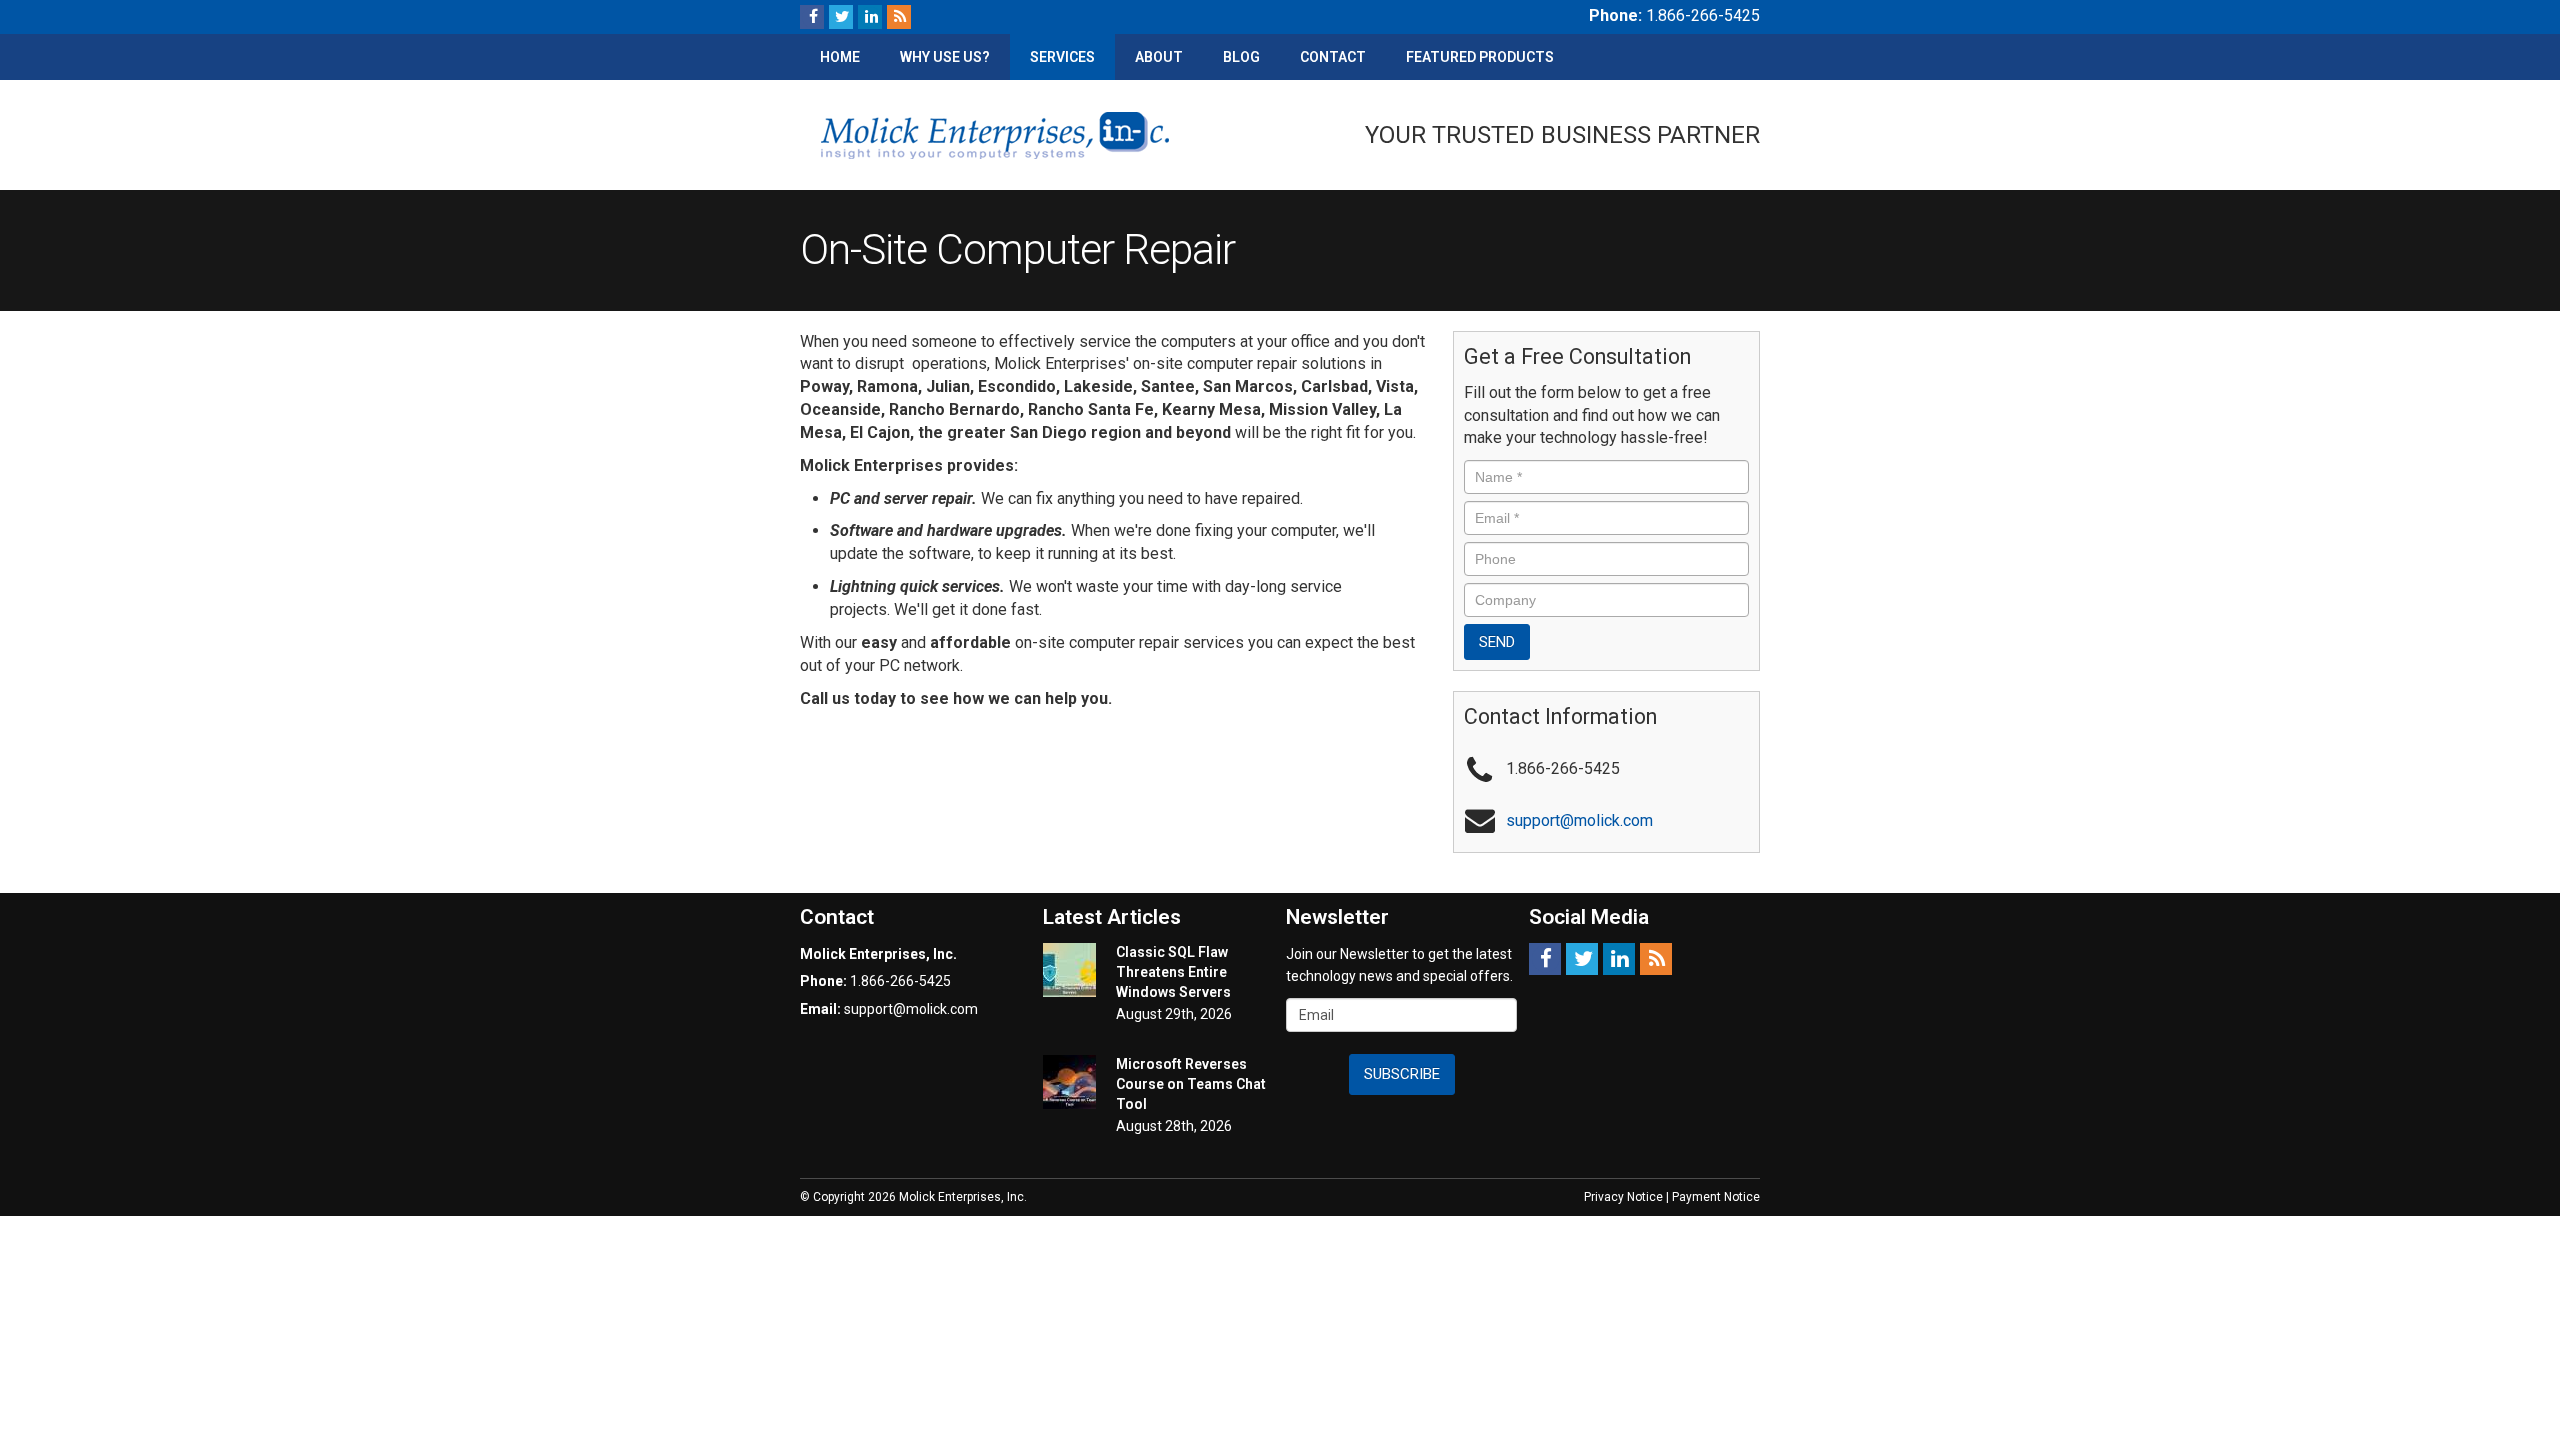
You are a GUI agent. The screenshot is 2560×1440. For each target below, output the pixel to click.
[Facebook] (812, 16)
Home (840, 57)
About (1159, 57)
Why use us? (945, 57)
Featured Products (1480, 57)
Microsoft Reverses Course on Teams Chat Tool (1191, 1084)
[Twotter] (841, 16)
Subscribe (1402, 1074)
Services (1062, 57)
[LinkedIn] (870, 16)
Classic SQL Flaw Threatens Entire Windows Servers (1173, 972)
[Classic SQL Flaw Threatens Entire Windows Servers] (1069, 970)
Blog (1241, 57)
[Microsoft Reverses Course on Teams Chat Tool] (1069, 1082)
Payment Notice (1716, 1197)
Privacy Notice (1623, 1197)
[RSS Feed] (899, 16)
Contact (1333, 57)
